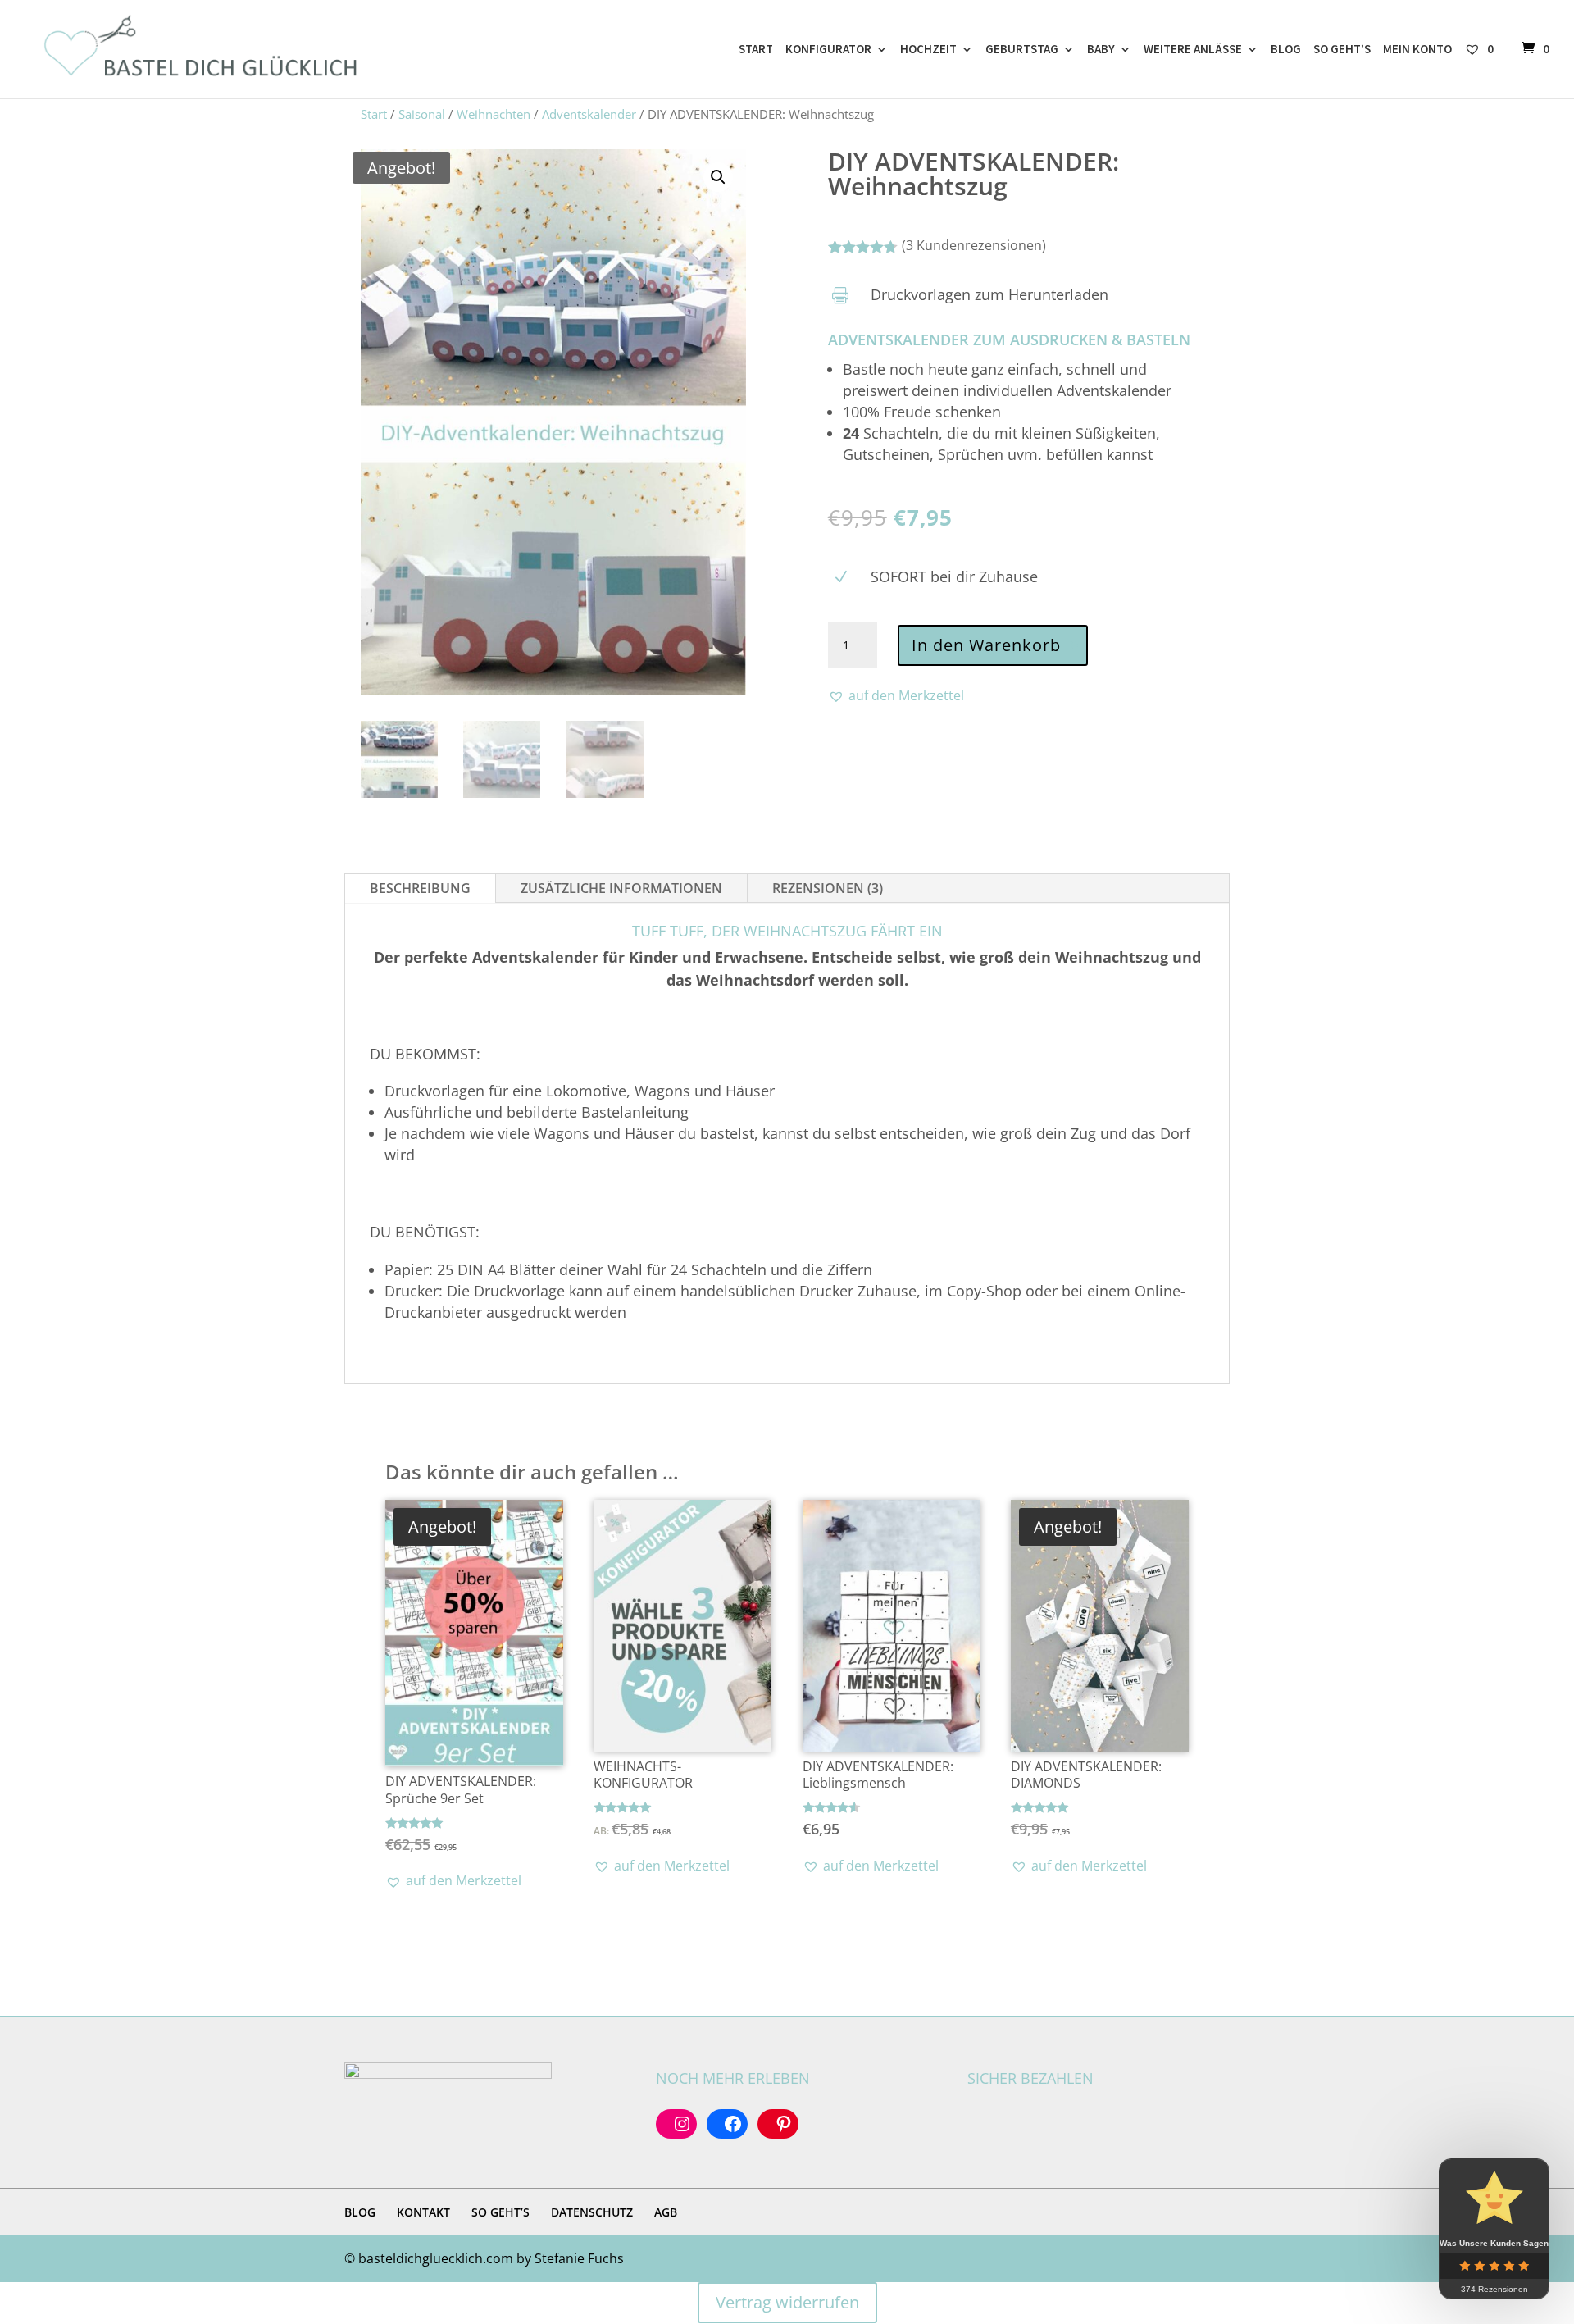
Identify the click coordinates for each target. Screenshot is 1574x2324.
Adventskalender (589, 114)
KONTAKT (423, 2212)
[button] (718, 177)
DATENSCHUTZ (592, 2212)
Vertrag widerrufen (787, 2302)
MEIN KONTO (1417, 50)
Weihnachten (494, 114)
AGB (666, 2212)
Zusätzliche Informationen (621, 888)
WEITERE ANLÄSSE (1193, 50)
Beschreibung (420, 888)
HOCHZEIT (928, 50)
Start (374, 114)
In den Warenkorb (986, 645)
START (756, 50)
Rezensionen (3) (828, 888)
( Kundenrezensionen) (974, 245)
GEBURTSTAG (1022, 50)
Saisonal (422, 114)
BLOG (1286, 50)
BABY (1101, 50)
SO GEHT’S (1342, 50)
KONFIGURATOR (828, 50)
